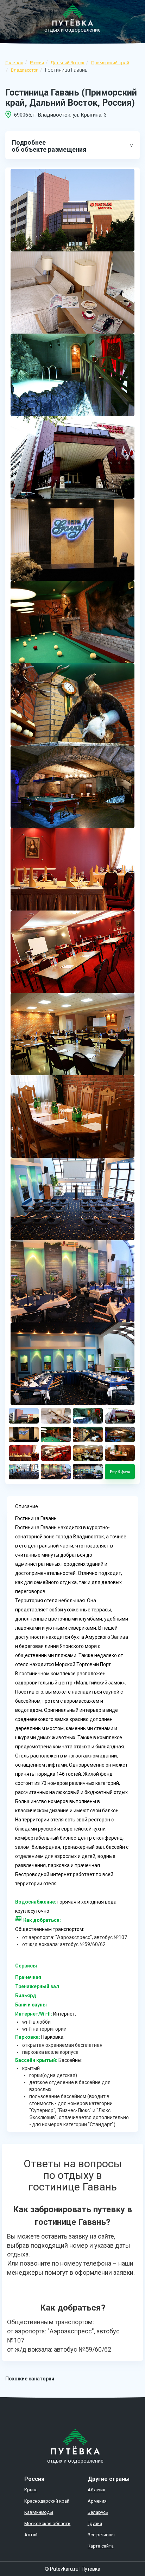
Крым (30, 2490)
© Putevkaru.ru (62, 2569)
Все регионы (101, 2535)
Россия (37, 63)
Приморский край (110, 63)
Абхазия (96, 2490)
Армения (97, 2501)
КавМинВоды (39, 2512)
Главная (14, 63)
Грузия (95, 2524)
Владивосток (25, 70)
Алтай (31, 2535)
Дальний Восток (68, 63)
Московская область (47, 2524)
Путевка (91, 2569)
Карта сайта (101, 2546)
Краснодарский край (47, 2501)
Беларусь (98, 2512)
